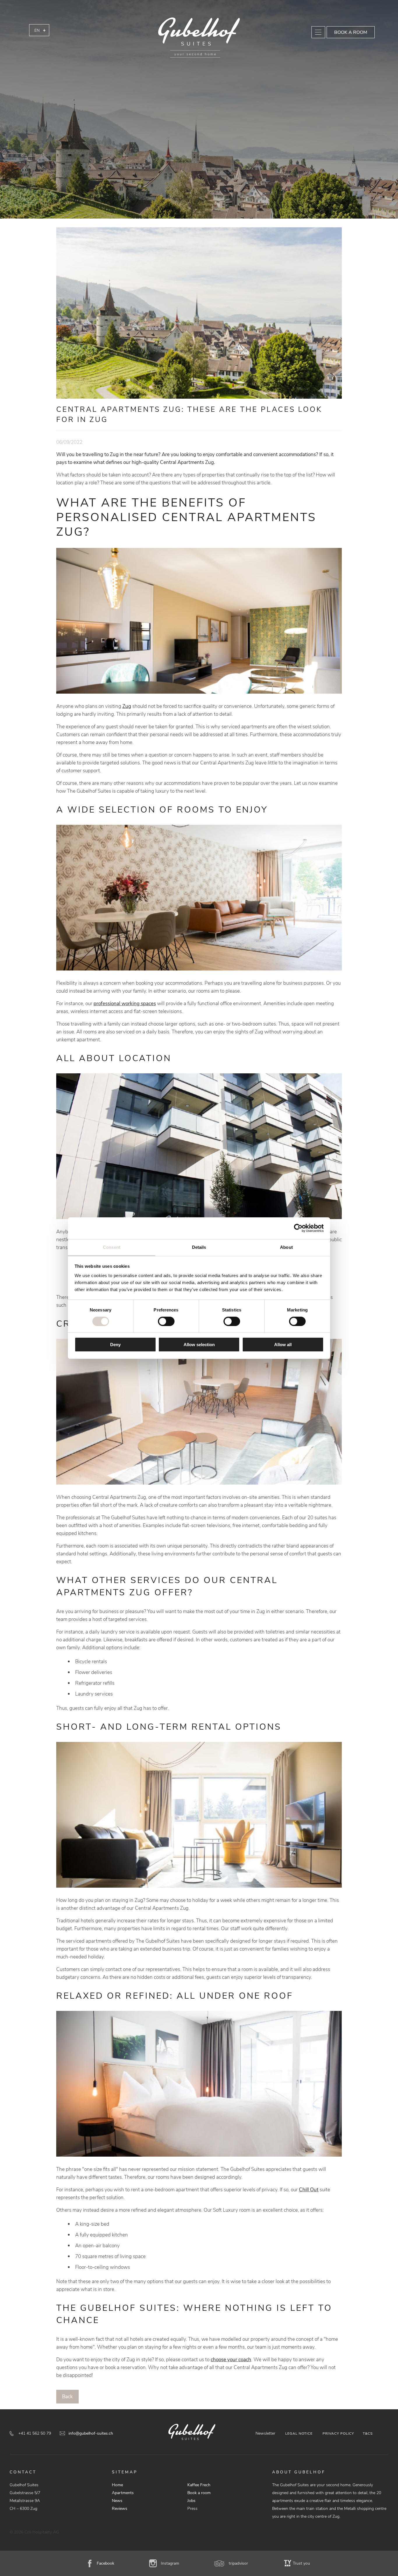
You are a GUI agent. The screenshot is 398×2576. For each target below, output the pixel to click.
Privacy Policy (338, 2433)
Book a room (351, 32)
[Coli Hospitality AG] (199, 38)
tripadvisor (238, 2563)
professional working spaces (125, 1004)
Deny (115, 1345)
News (117, 2501)
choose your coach (231, 2360)
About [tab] (286, 1247)
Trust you (301, 2563)
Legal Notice (299, 2433)
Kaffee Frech (199, 2485)
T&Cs (368, 2433)
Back (67, 2397)
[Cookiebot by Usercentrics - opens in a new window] (298, 1228)
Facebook (105, 2563)
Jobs (191, 2501)
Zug (127, 706)
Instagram (170, 2563)
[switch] (166, 1321)
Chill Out (309, 2190)
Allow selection (199, 1345)
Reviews (120, 2509)
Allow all (283, 1345)
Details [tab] (199, 1247)
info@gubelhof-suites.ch (91, 2433)
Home (117, 2485)
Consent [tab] (112, 1247)
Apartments (123, 2493)
